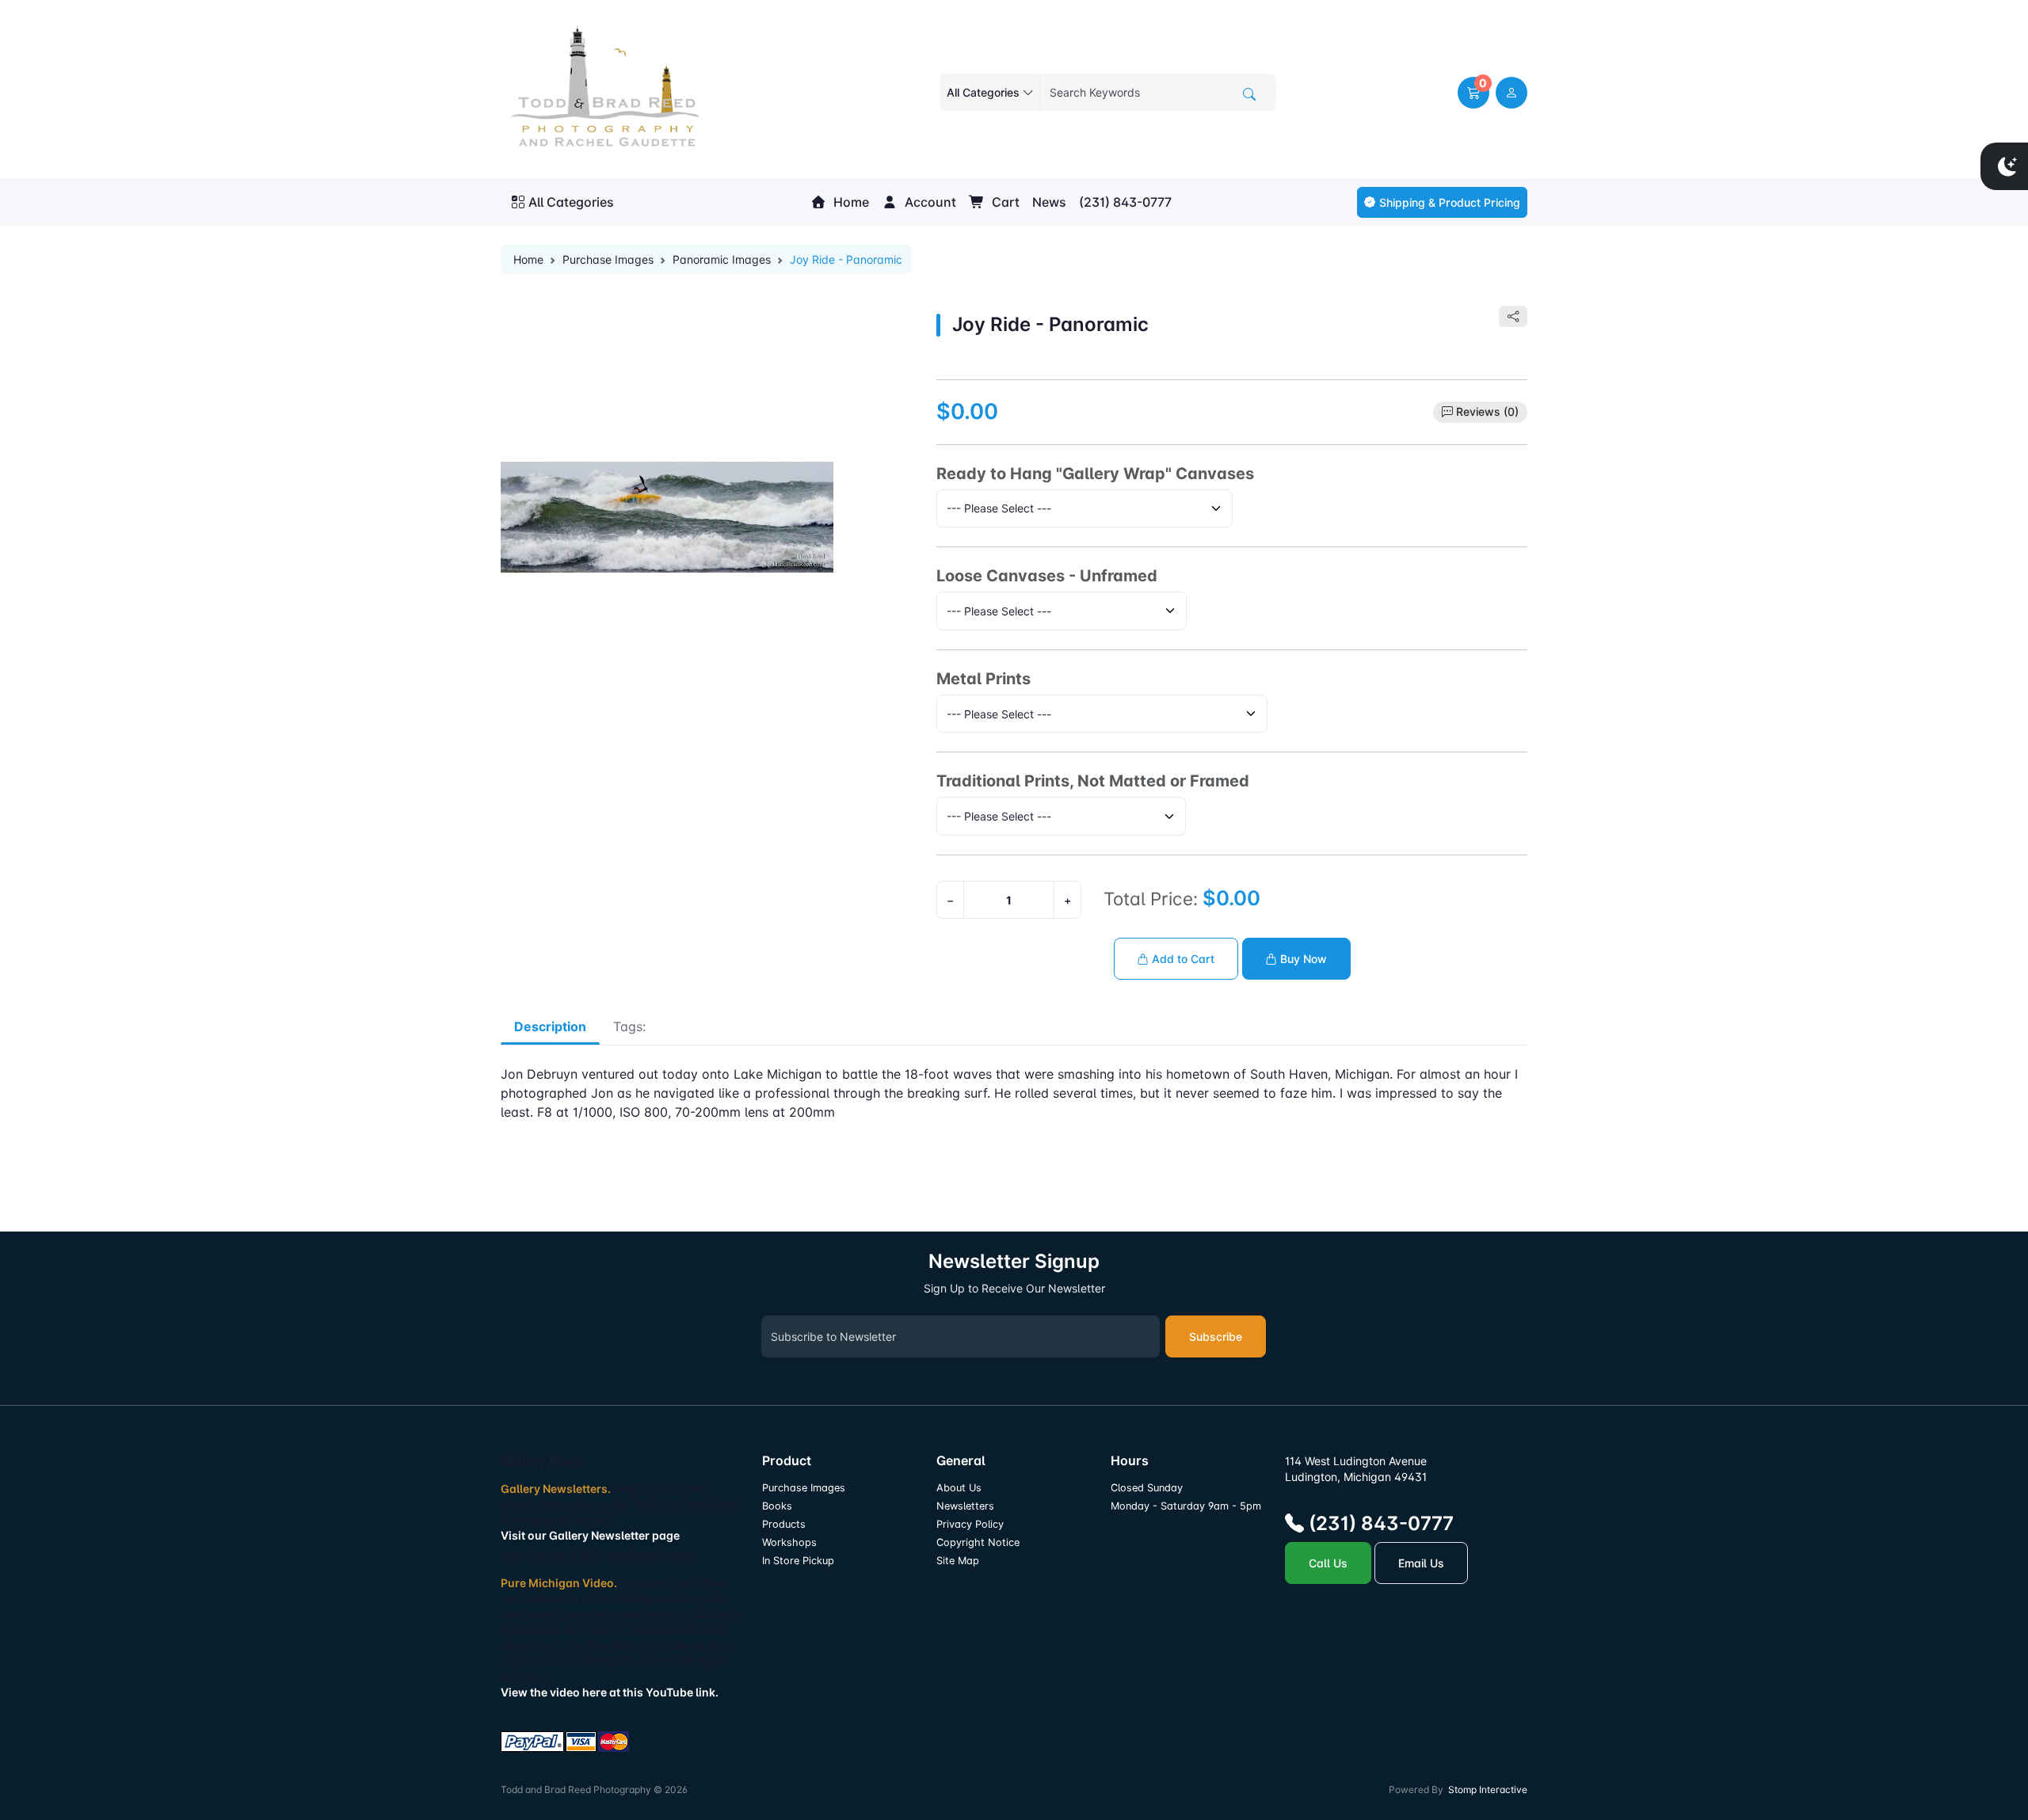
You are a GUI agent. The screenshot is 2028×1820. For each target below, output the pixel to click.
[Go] (1249, 94)
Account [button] (929, 202)
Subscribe (1216, 1336)
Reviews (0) (1487, 411)
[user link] (1511, 93)
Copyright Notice (978, 1542)
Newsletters (965, 1506)
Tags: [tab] (629, 1026)
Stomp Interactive (1488, 1790)
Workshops (789, 1542)
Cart (1004, 202)
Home (850, 202)
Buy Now (1302, 959)
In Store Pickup (798, 1561)
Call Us (1328, 1563)
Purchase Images (608, 259)
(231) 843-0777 (1125, 202)
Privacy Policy (970, 1524)
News (1049, 202)
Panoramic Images (722, 259)
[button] (1473, 93)
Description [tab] (550, 1026)
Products (784, 1524)
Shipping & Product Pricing (1450, 202)
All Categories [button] (571, 202)
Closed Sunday (1147, 1488)
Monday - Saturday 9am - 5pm (1186, 1506)
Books (777, 1506)
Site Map (958, 1561)
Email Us (1421, 1563)
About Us (959, 1488)
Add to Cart (1182, 959)
